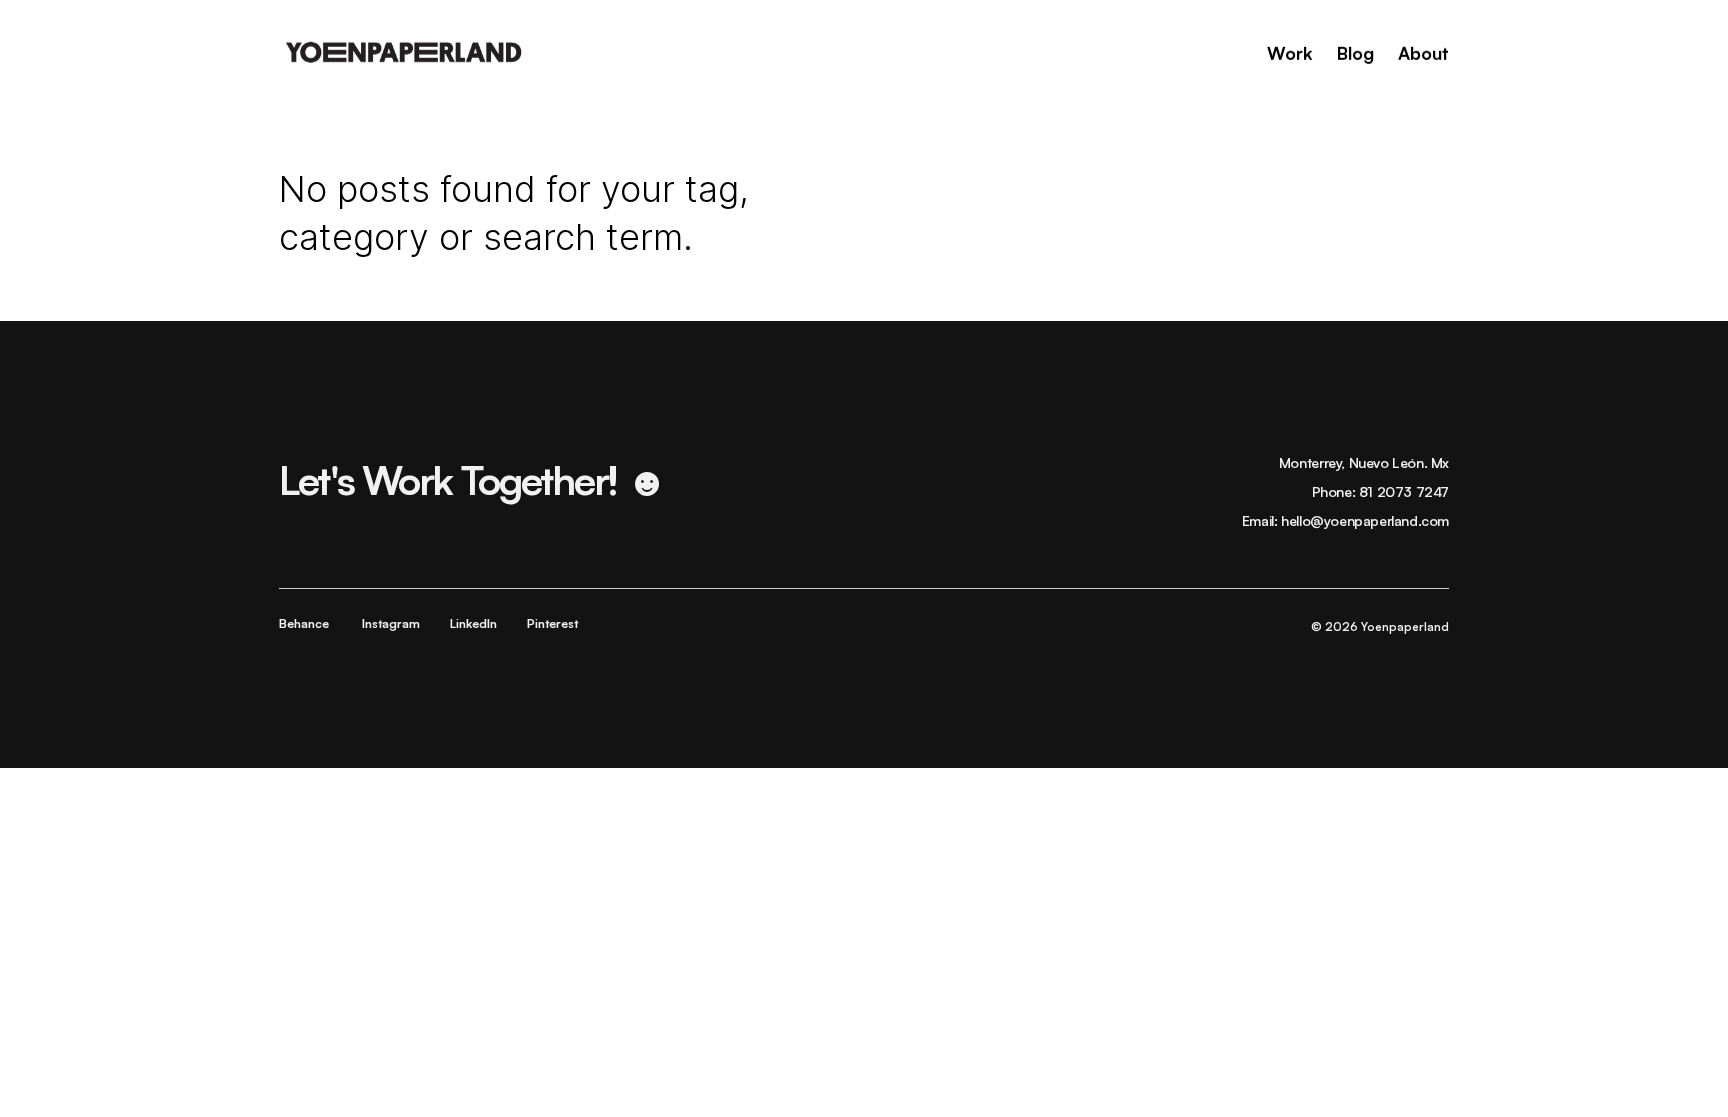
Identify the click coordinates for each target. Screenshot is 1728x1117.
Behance (304, 623)
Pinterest (552, 623)
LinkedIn (473, 623)
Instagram (391, 623)
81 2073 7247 (1404, 491)
